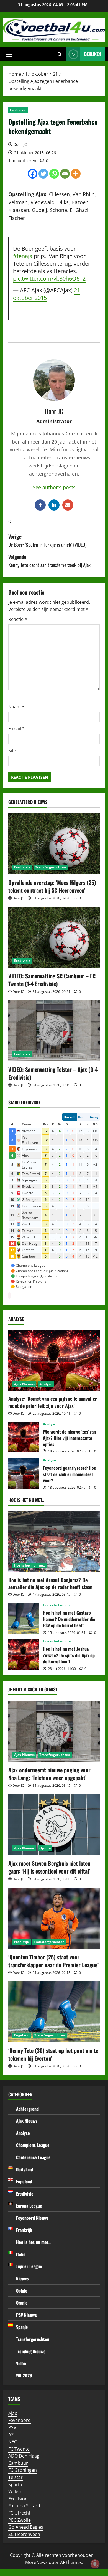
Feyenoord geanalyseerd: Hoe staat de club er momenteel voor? (24, 1473)
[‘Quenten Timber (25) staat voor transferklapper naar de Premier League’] (54, 1918)
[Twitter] (43, 174)
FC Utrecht (19, 2513)
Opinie (45, 1848)
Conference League (33, 2157)
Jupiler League (29, 2266)
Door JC (20, 144)
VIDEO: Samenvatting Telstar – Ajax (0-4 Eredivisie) (53, 1073)
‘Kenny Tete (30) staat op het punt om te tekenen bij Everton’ (53, 2054)
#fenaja (23, 256)
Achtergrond (27, 2109)
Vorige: (47, 540)
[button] (9, 54)
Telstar (16, 2477)
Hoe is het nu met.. (29, 1565)
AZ (11, 2435)
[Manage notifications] (95, 2564)
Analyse (46, 1384)
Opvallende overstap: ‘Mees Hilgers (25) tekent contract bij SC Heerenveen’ (52, 886)
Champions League (33, 2145)
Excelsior (18, 2499)
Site (12, 751)
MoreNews (36, 2562)
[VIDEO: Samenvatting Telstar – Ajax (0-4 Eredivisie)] (54, 1031)
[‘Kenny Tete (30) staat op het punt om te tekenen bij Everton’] (54, 2012)
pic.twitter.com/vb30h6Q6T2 (49, 278)
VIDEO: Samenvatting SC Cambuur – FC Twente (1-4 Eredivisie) (52, 980)
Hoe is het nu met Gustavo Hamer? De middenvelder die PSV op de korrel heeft (24, 1618)
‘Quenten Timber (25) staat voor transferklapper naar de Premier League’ (53, 1961)
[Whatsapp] (54, 174)
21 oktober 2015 (47, 294)
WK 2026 (24, 2375)
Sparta (15, 2485)
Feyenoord (20, 2420)
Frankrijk (22, 1942)
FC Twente (19, 2449)
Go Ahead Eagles (26, 2527)
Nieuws (22, 2278)
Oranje (22, 2303)
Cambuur (18, 2463)
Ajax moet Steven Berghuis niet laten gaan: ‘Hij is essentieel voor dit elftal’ (49, 1867)
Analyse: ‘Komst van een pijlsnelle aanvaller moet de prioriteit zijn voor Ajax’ (53, 1402)
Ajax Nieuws (24, 1384)
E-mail (16, 729)
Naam (16, 707)
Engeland (22, 2035)
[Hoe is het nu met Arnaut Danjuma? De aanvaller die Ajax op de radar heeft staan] (54, 1542)
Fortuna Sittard (24, 2506)
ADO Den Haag (24, 2456)
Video (21, 2363)
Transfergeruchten (51, 867)
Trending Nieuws (31, 2351)
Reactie (18, 619)
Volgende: (49, 561)
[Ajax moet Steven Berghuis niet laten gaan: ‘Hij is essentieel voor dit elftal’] (54, 1825)
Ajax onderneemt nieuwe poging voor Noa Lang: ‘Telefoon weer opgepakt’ (49, 1774)
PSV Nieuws (26, 2315)
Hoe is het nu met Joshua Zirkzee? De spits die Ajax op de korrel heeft (24, 1654)
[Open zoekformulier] (60, 54)
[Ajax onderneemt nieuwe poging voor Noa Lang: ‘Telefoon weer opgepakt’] (54, 1731)
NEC (13, 2442)
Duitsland (25, 2169)
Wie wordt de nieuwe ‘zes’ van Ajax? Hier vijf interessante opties (24, 1437)
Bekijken (93, 54)
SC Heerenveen (24, 2534)
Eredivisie (18, 110)
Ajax (13, 2413)
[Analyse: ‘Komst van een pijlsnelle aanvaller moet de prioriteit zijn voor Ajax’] (54, 1360)
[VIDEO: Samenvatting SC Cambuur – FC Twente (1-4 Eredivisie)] (54, 937)
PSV (12, 2427)
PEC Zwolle (20, 2520)
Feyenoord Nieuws (32, 2218)
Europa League (29, 2206)
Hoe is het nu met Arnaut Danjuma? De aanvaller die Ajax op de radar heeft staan (50, 1583)
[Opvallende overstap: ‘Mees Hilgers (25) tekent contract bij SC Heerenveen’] (54, 844)
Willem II (17, 2491)
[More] (76, 174)
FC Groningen (23, 2470)
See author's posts (54, 487)
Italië (21, 2254)
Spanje (22, 2327)
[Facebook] (33, 174)
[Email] (65, 174)
